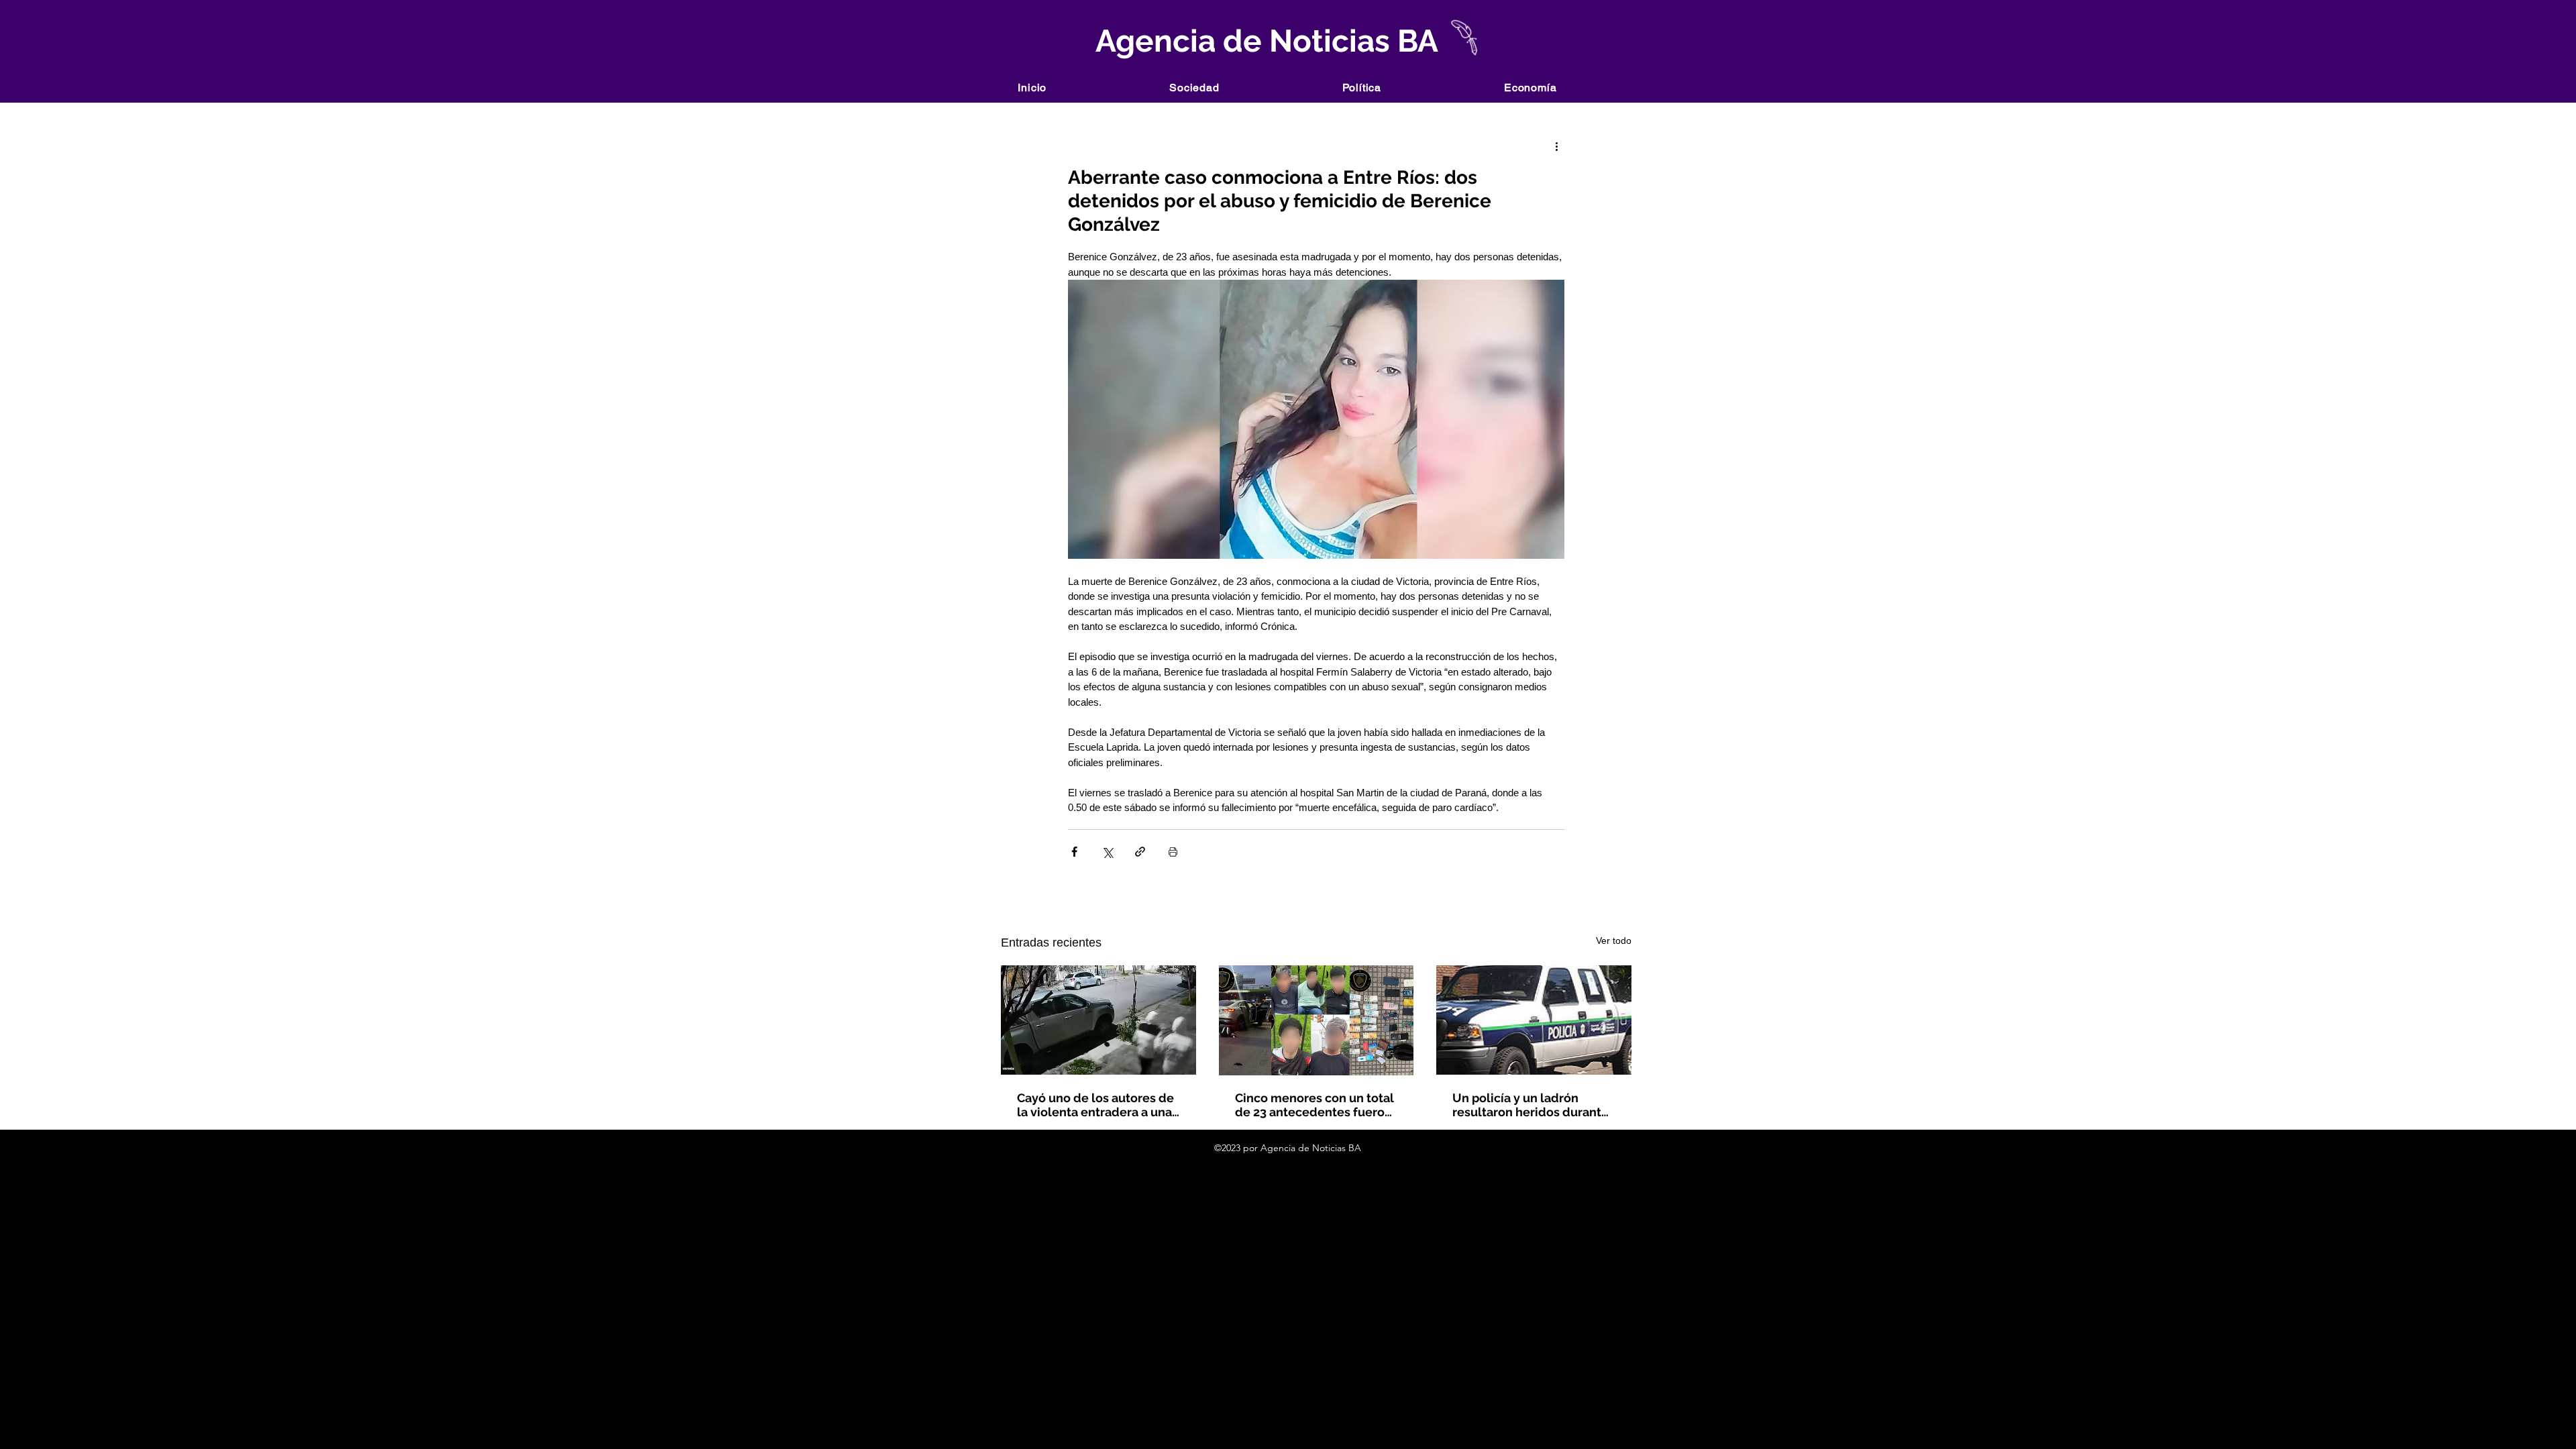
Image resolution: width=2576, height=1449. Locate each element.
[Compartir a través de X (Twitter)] (1107, 852)
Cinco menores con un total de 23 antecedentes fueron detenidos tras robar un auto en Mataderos (1314, 1105)
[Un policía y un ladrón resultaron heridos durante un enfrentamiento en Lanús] (1534, 1020)
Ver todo (1614, 941)
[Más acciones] (1556, 146)
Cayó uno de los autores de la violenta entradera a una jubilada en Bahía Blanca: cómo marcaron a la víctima (1097, 1105)
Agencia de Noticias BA (1264, 41)
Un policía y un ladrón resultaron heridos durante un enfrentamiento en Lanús (1531, 1105)
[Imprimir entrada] (1173, 852)
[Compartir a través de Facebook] (1074, 852)
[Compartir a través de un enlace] (1140, 852)
